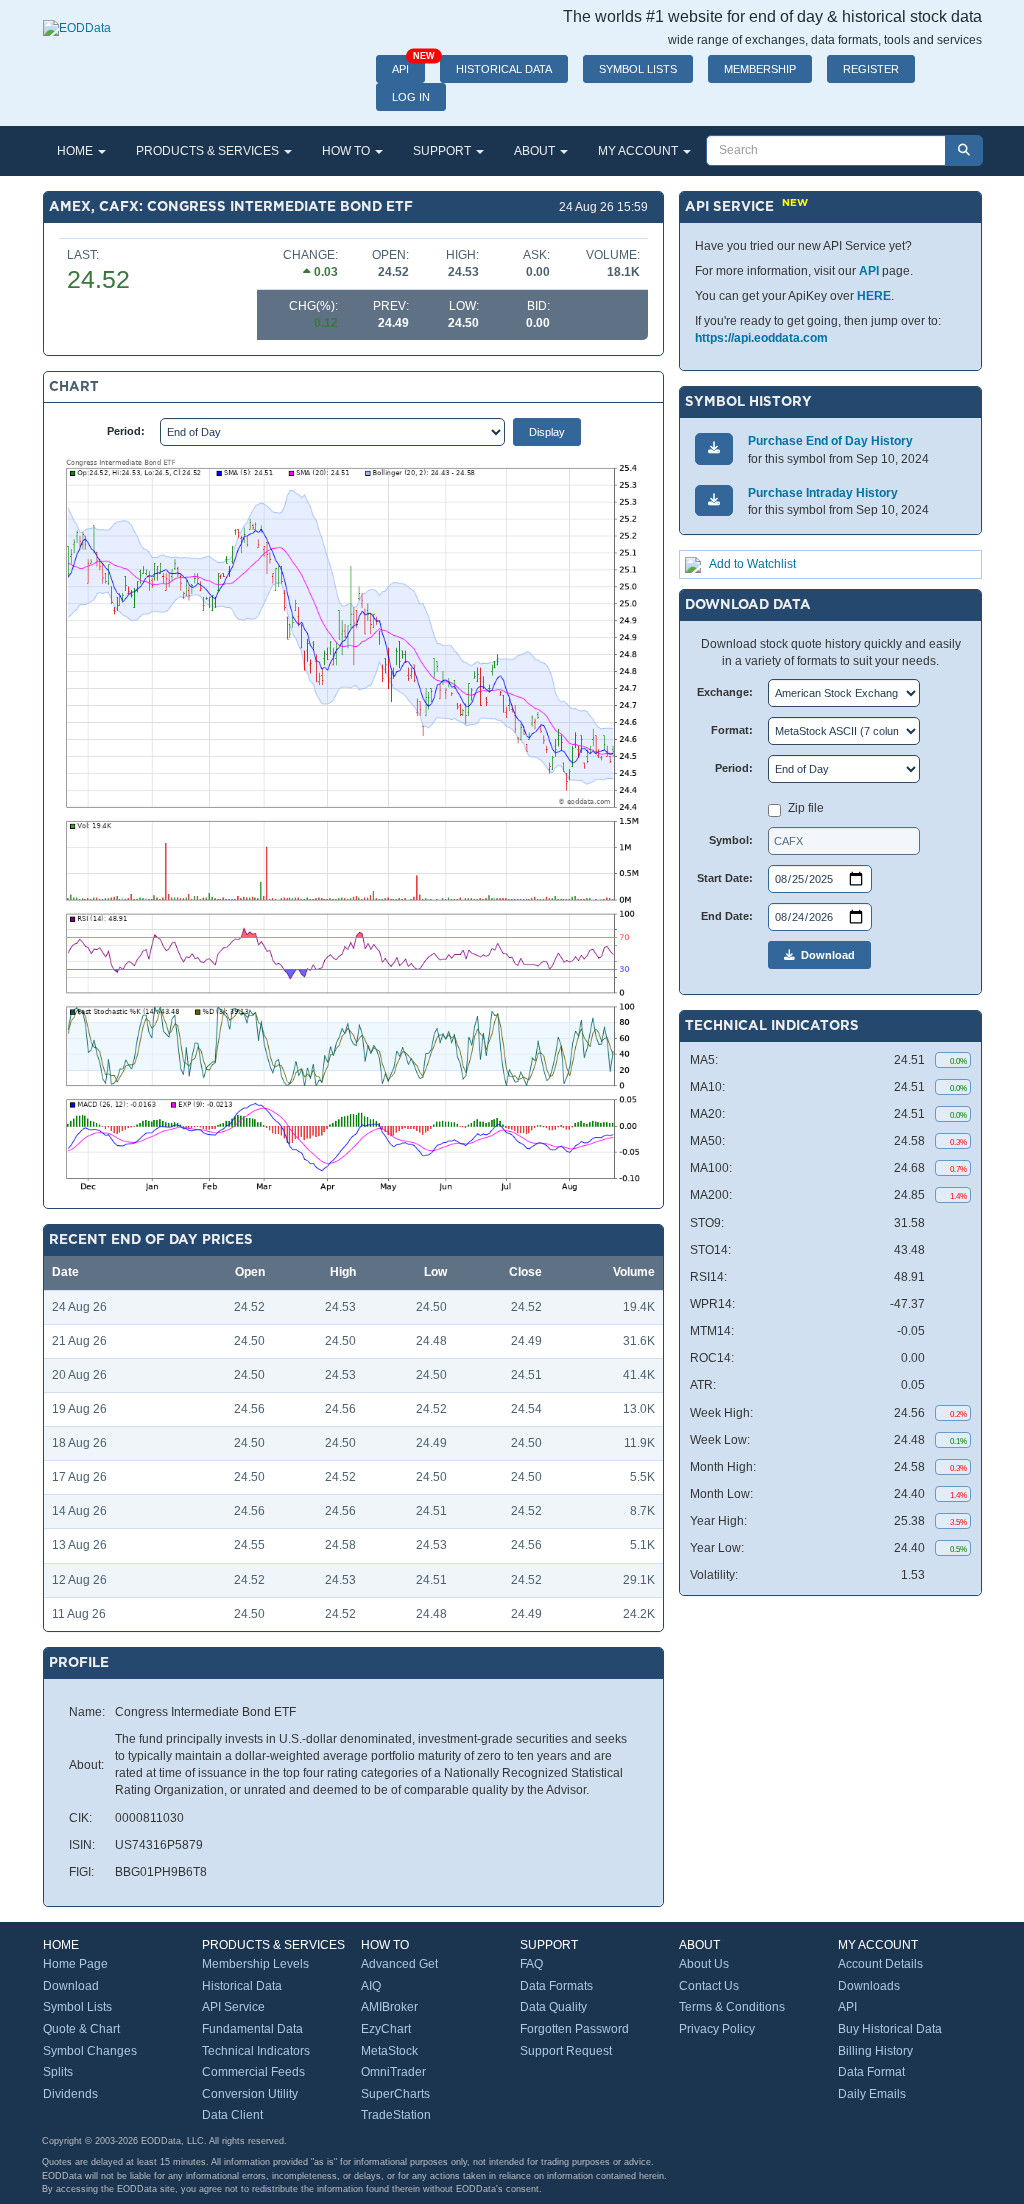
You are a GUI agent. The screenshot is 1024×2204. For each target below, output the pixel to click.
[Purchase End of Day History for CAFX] (714, 448)
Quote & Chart (81, 2029)
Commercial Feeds (253, 2072)
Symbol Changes (90, 2051)
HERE (874, 296)
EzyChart (386, 2029)
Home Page (75, 1964)
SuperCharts (395, 2094)
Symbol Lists (77, 2007)
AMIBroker (389, 2007)
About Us (704, 1964)
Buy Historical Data (890, 2029)
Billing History (875, 2051)
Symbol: (731, 840)
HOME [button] (76, 151)
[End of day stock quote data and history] (77, 18)
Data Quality (553, 2007)
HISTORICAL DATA (504, 69)
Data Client (232, 2115)
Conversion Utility (250, 2094)
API (408, 65)
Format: (732, 730)
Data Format (871, 2072)
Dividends (70, 2094)
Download (825, 955)
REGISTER (871, 69)
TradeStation (396, 2115)
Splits (58, 2072)
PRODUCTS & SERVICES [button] (209, 151)
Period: (126, 431)
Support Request (566, 2051)
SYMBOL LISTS (638, 69)
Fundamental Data (252, 2029)
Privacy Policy (717, 2029)
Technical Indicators (256, 2051)
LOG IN (411, 97)
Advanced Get (399, 1964)
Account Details (880, 1964)
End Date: (727, 916)
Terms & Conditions (732, 2007)
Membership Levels (255, 1964)
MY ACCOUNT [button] (639, 151)
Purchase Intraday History (823, 493)
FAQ (531, 1964)
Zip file (806, 808)
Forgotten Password (574, 2029)
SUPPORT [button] (443, 151)
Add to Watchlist (752, 564)
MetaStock (389, 2051)
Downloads (869, 1986)
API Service (233, 2007)
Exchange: (725, 692)
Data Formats (556, 1986)
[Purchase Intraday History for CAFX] (714, 500)
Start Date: (725, 878)
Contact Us (709, 1986)
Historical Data (242, 1986)
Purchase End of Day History (830, 441)
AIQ (371, 1986)
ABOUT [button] (536, 151)
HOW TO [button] (347, 151)
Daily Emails (872, 2094)
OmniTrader (393, 2072)
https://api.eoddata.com (761, 338)
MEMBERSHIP (760, 69)
